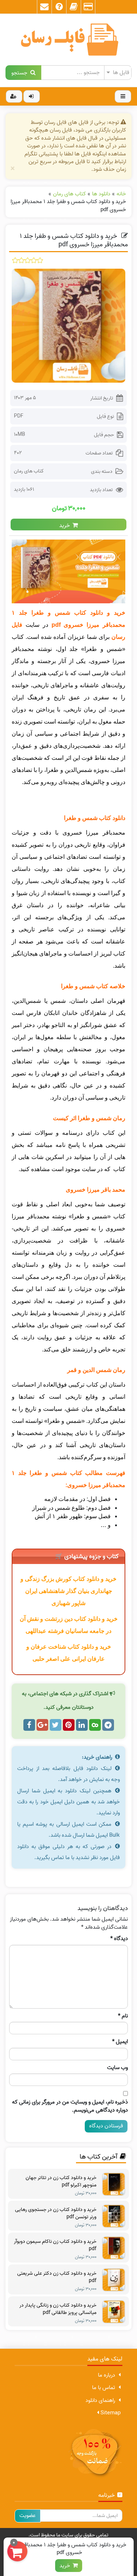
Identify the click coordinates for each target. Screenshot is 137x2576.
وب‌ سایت (117, 2068)
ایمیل (120, 2042)
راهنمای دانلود (100, 2400)
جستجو (21, 72)
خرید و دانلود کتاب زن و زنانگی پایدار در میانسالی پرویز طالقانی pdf (58, 2309)
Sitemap (110, 2413)
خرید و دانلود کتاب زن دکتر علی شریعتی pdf (57, 2277)
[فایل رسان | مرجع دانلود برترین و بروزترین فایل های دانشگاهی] (68, 40)
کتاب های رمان (29, 471)
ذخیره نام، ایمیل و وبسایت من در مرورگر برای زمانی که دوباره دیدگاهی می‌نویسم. (70, 2106)
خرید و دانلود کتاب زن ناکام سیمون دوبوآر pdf (55, 2245)
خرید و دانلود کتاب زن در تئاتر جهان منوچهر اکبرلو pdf (61, 2182)
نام (123, 2016)
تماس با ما (104, 2388)
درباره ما (106, 2375)
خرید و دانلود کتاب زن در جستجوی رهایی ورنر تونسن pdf (56, 2213)
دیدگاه (119, 1939)
